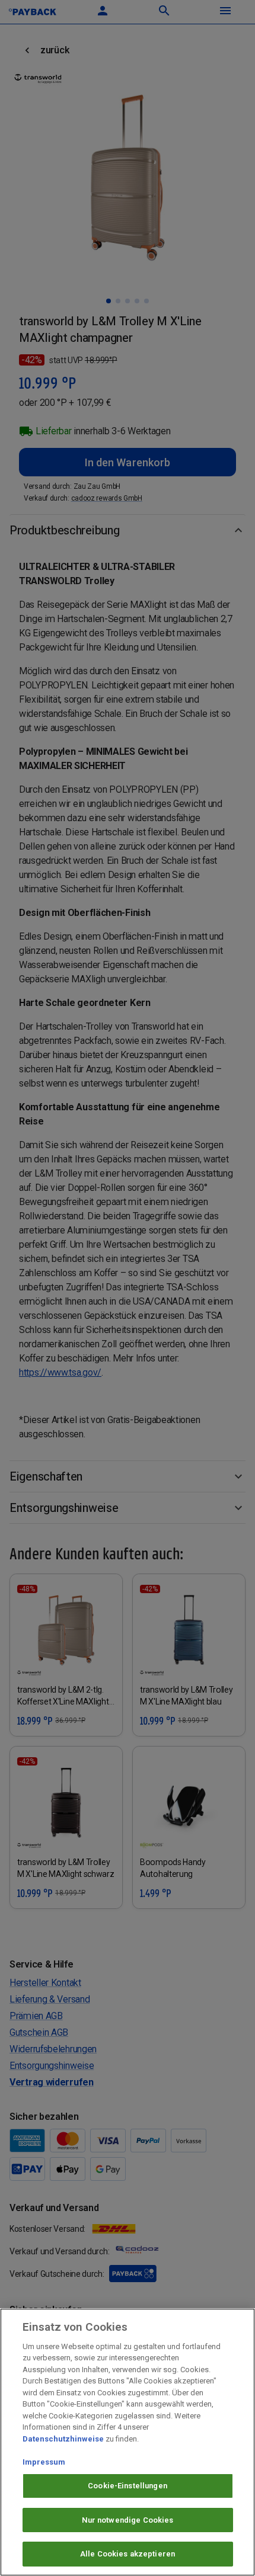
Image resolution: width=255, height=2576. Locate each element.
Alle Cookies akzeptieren (128, 2554)
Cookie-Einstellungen (128, 2486)
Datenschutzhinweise (63, 2439)
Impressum (44, 2462)
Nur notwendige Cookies (128, 2520)
